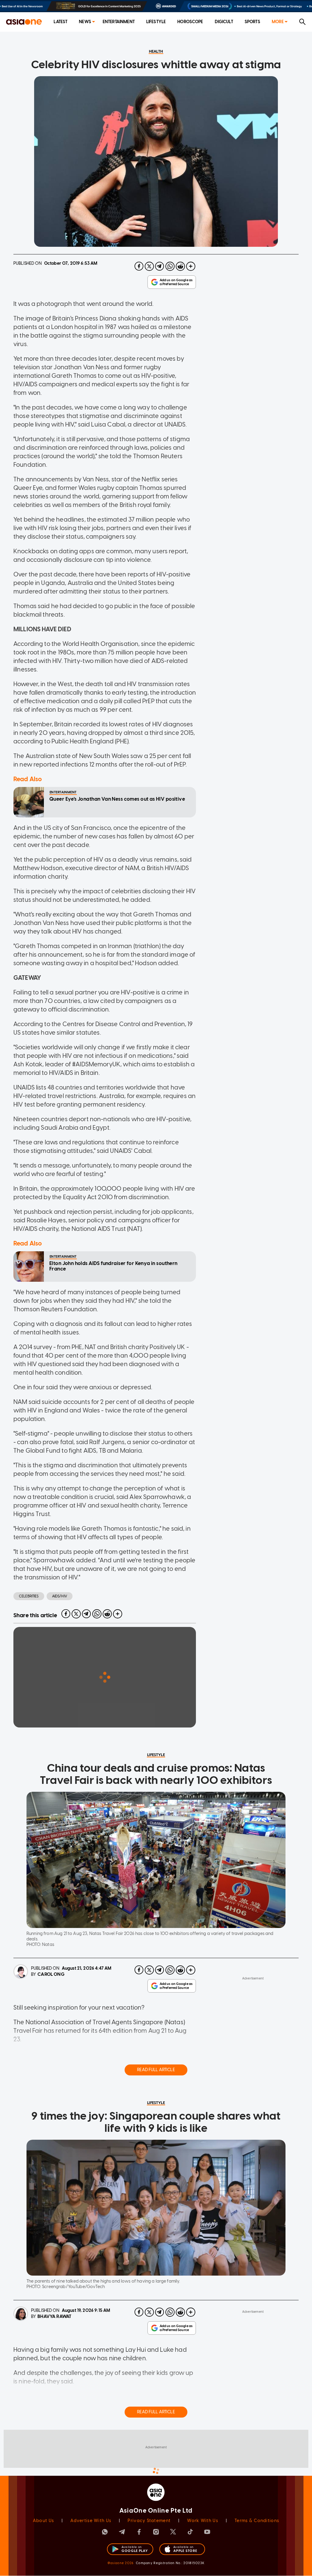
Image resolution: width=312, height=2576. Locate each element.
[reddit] (180, 266)
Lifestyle (156, 22)
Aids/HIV (60, 1596)
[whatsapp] (170, 266)
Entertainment (119, 22)
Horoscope (190, 22)
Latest (60, 22)
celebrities (29, 1596)
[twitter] (149, 266)
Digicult (224, 22)
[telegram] (160, 266)
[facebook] (139, 266)
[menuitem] (60, 22)
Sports (252, 22)
